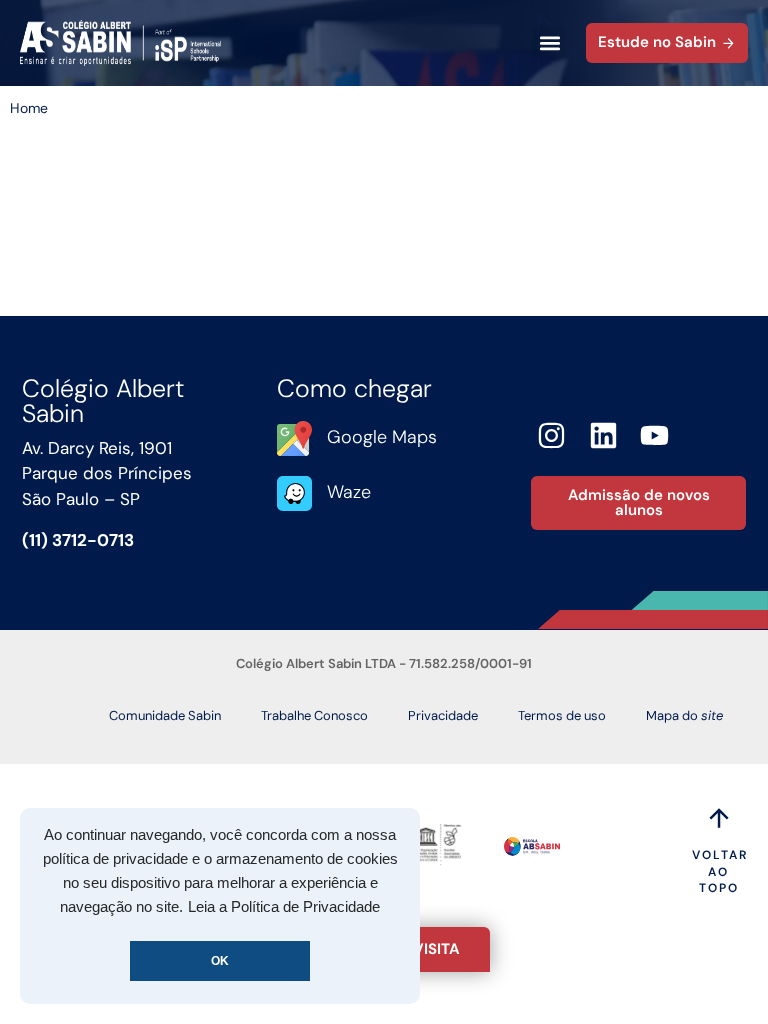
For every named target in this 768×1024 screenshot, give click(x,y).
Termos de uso (562, 715)
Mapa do (684, 715)
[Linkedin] (603, 435)
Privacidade (443, 715)
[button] (549, 43)
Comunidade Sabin (165, 715)
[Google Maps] (294, 438)
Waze (349, 492)
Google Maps (382, 437)
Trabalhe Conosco (314, 715)
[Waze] (294, 493)
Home (29, 108)
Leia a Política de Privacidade (284, 907)
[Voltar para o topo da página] (719, 818)
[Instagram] (551, 435)
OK (220, 961)
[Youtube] (655, 435)
